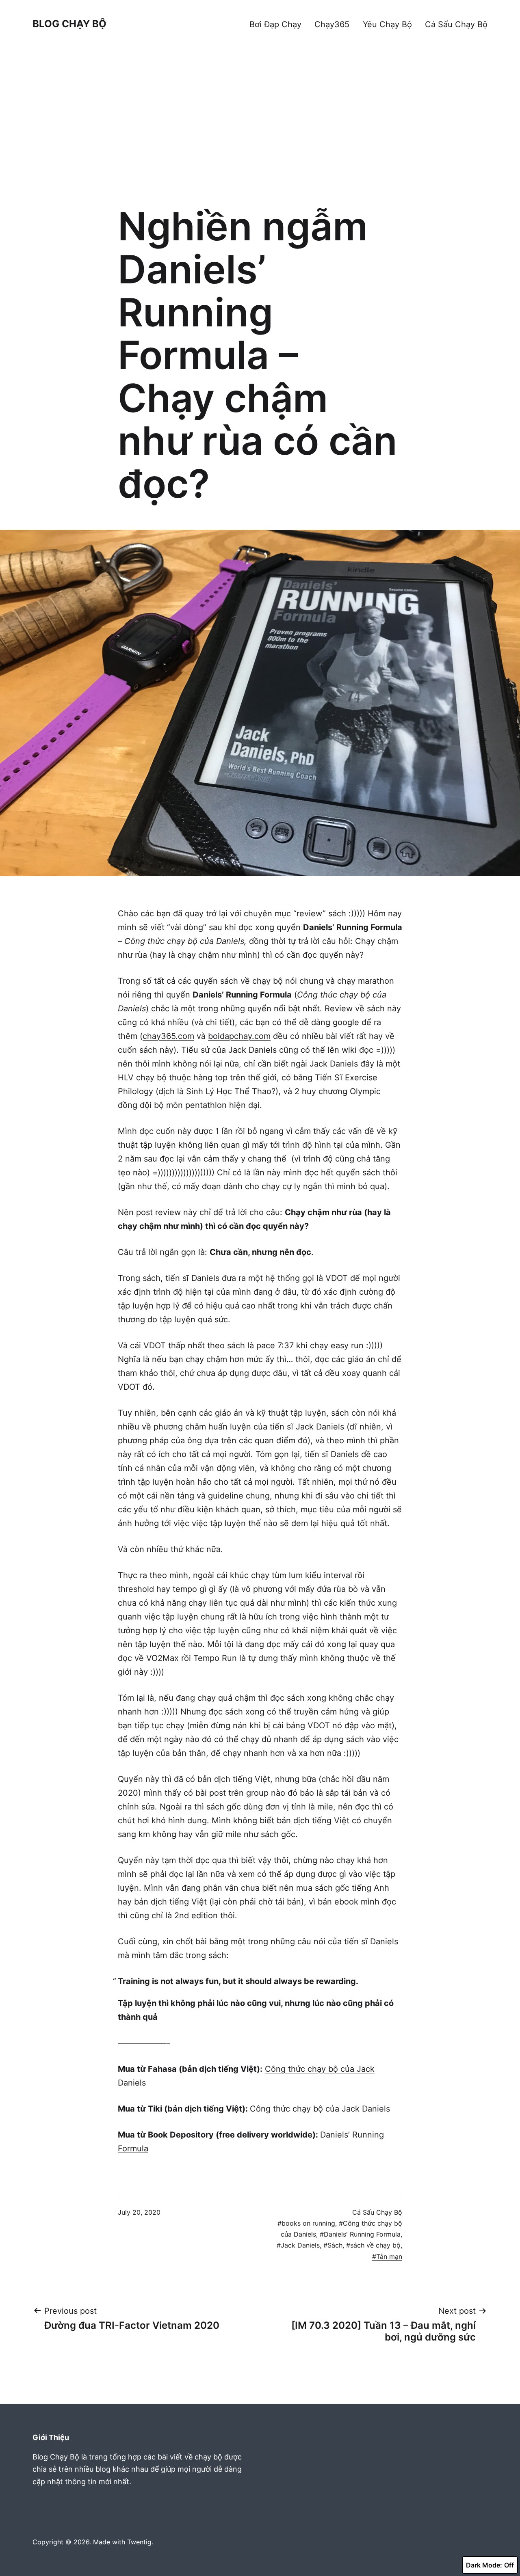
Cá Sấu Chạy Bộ (456, 24)
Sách (335, 2245)
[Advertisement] (260, 132)
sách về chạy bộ (375, 2245)
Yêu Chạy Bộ (387, 24)
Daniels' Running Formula (362, 2234)
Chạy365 (332, 24)
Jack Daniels (300, 2245)
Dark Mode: (484, 2565)
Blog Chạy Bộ (69, 24)
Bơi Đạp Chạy (275, 24)
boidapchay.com (239, 1036)
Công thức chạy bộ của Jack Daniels (320, 2109)
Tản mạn (389, 2256)
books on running (308, 2223)
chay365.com (168, 1036)
